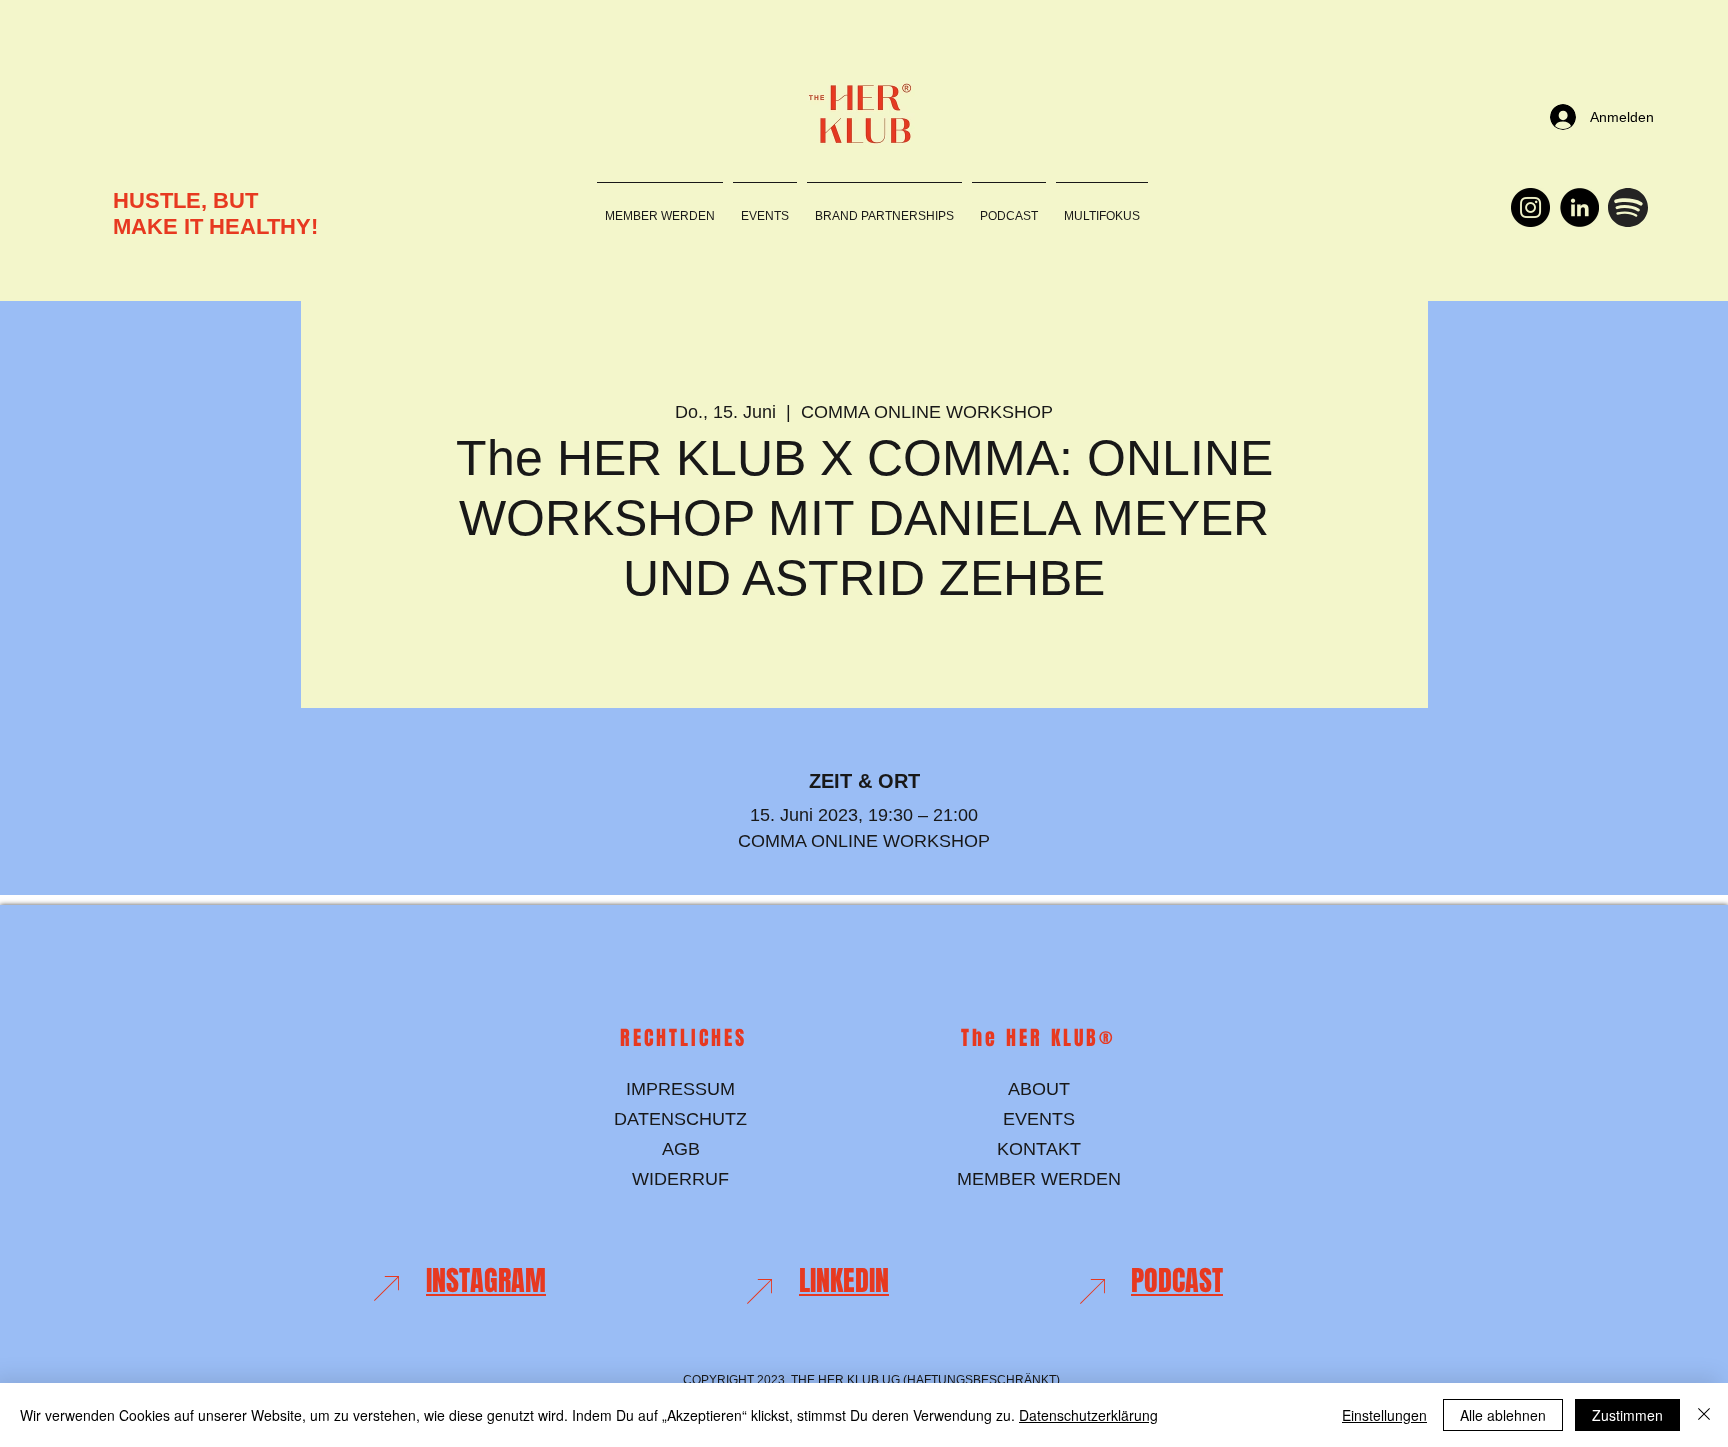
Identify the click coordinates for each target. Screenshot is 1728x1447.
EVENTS (1039, 1119)
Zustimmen (1627, 1415)
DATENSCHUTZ (680, 1119)
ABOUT (1039, 1089)
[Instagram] (1530, 207)
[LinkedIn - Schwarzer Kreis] (1579, 207)
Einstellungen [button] (1384, 1415)
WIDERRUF (680, 1179)
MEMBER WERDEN (1039, 1179)
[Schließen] (1704, 1415)
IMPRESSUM (680, 1089)
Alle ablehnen (1503, 1415)
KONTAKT (1039, 1149)
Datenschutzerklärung (1088, 1415)
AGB (681, 1149)
